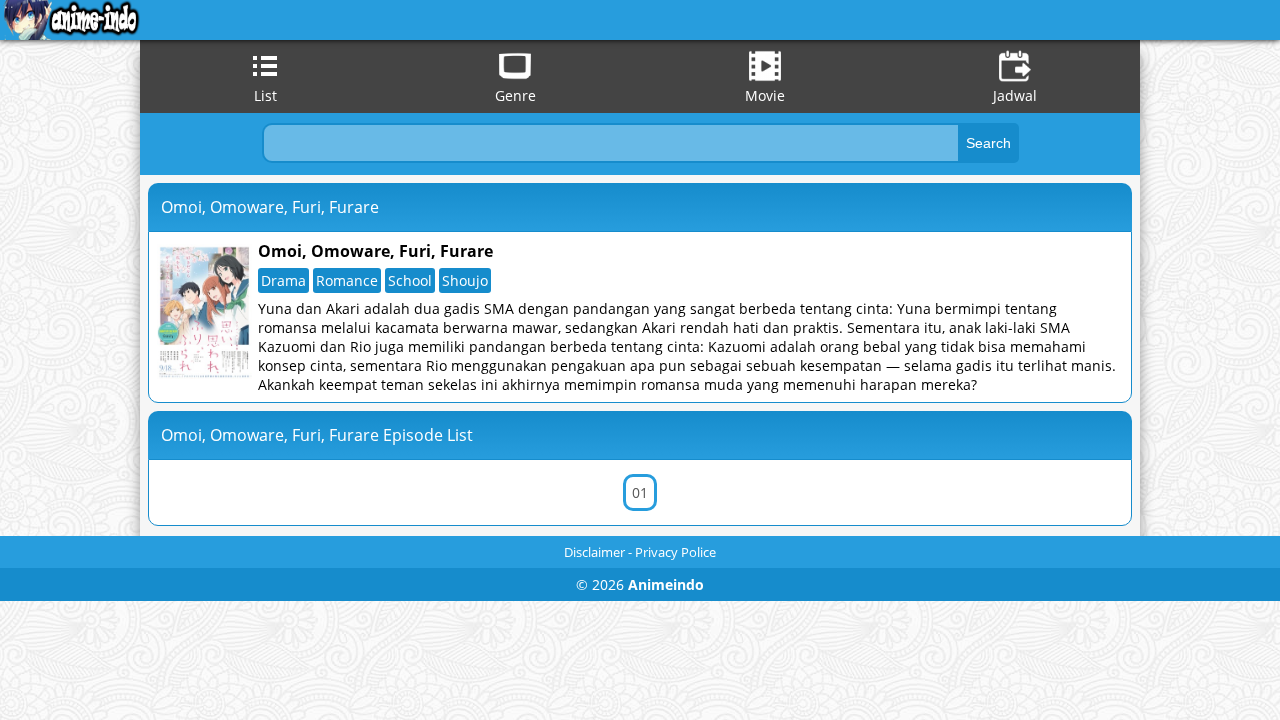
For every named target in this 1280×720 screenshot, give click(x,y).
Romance (347, 280)
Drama (283, 280)
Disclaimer (594, 552)
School (410, 280)
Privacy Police (675, 552)
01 (640, 492)
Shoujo (465, 280)
